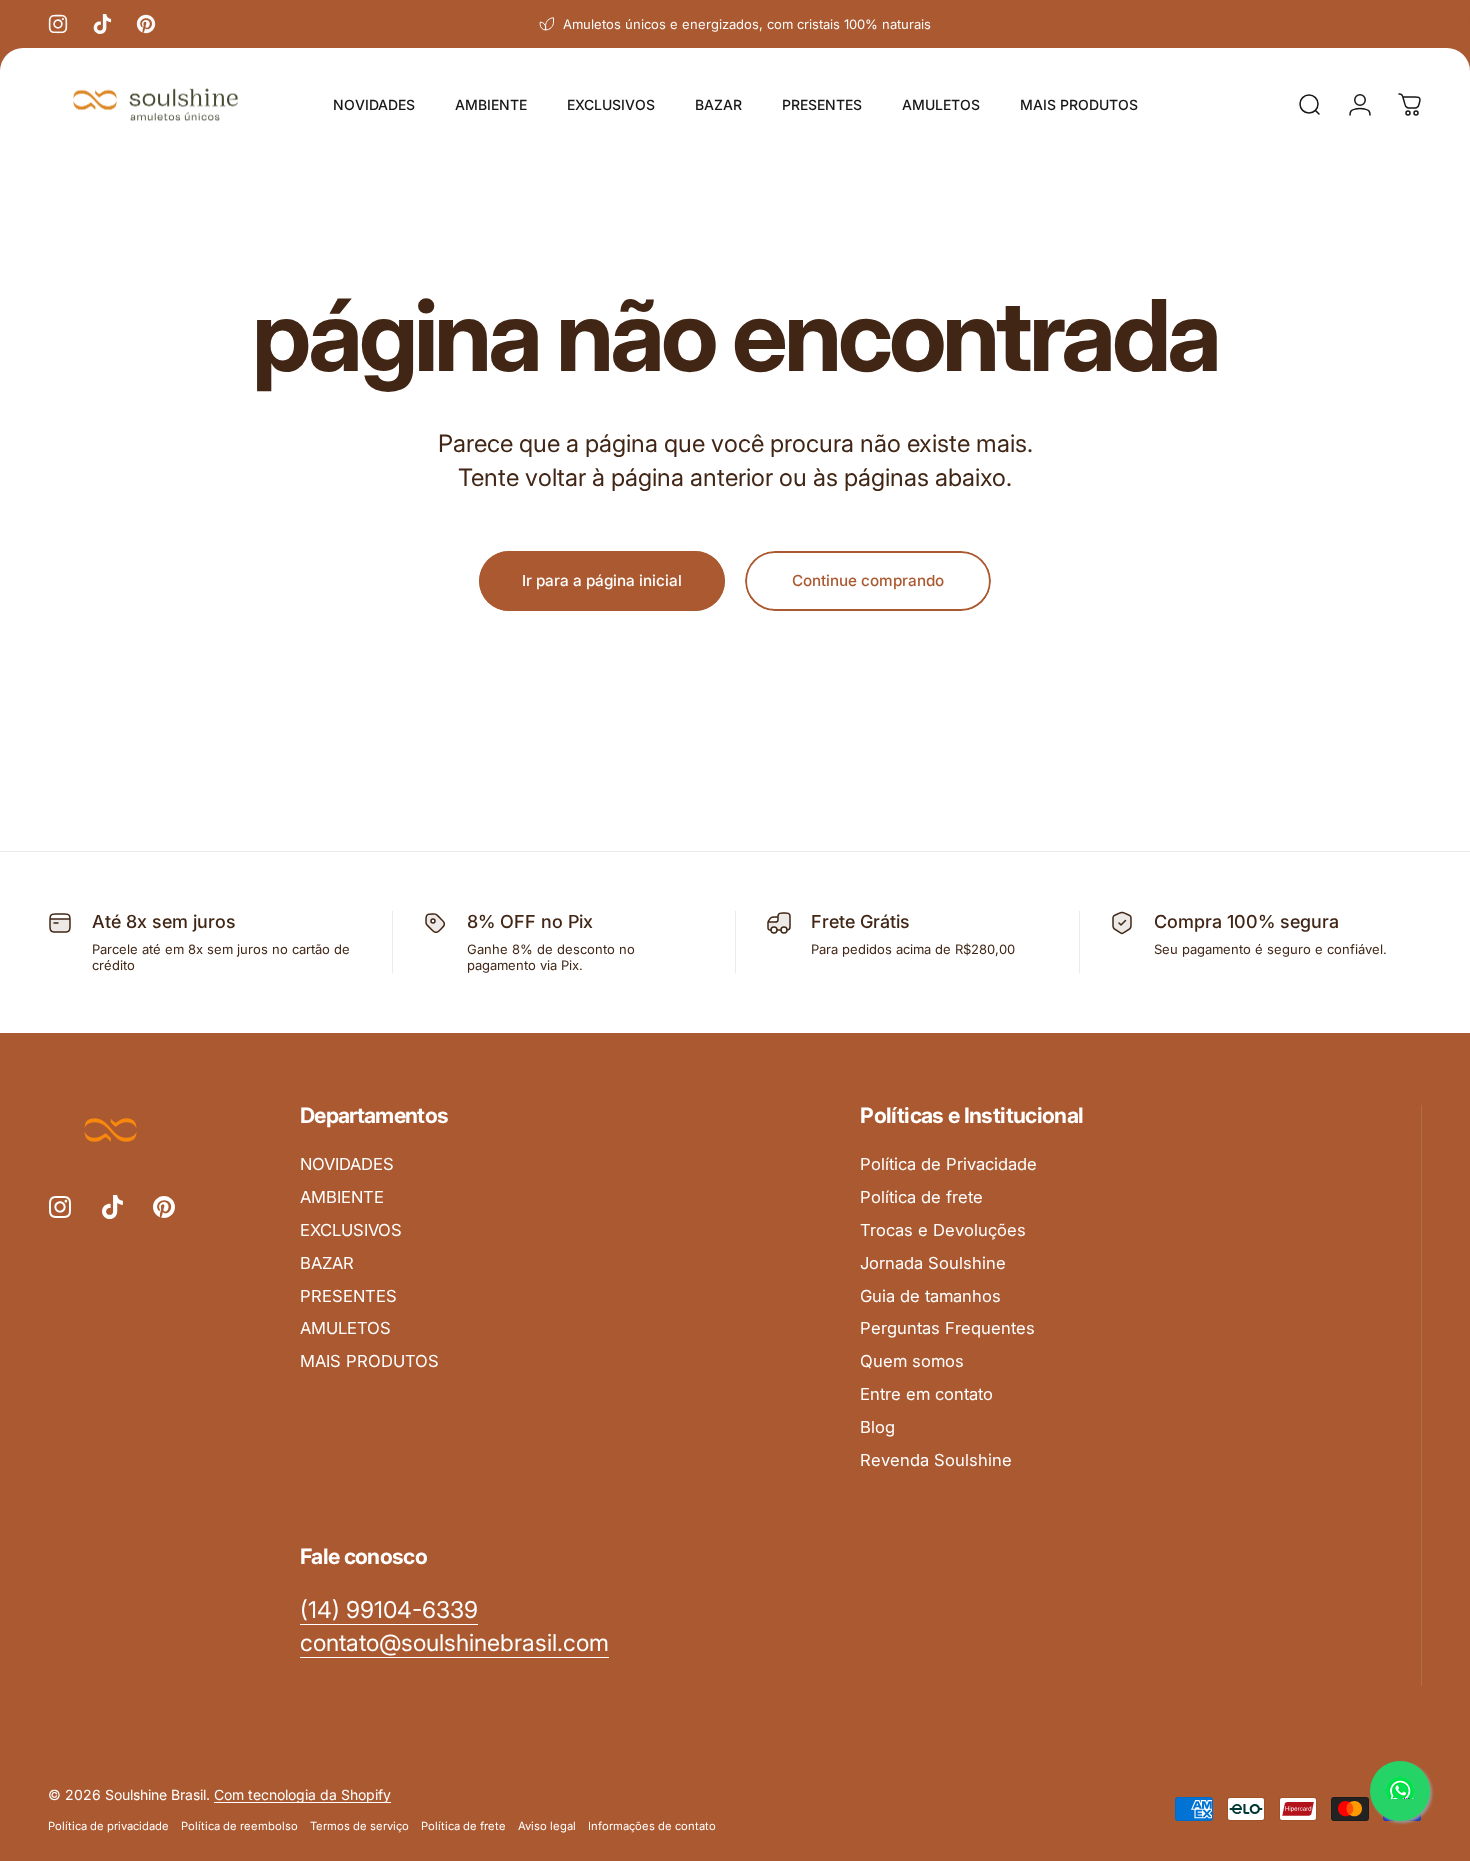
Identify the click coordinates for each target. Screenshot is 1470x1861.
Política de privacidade (108, 1826)
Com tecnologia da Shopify (302, 1794)
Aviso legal (547, 1826)
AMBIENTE (342, 1197)
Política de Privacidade (948, 1164)
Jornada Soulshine (933, 1263)
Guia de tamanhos (930, 1296)
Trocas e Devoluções (943, 1230)
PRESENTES (348, 1296)
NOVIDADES (347, 1164)
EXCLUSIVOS (351, 1230)
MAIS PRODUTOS (369, 1361)
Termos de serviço (359, 1826)
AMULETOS (345, 1328)
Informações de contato (652, 1826)
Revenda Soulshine (936, 1460)
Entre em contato (926, 1394)
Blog (877, 1427)
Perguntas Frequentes (947, 1328)
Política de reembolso (239, 1826)
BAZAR (327, 1263)
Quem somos (912, 1361)
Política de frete (921, 1197)
